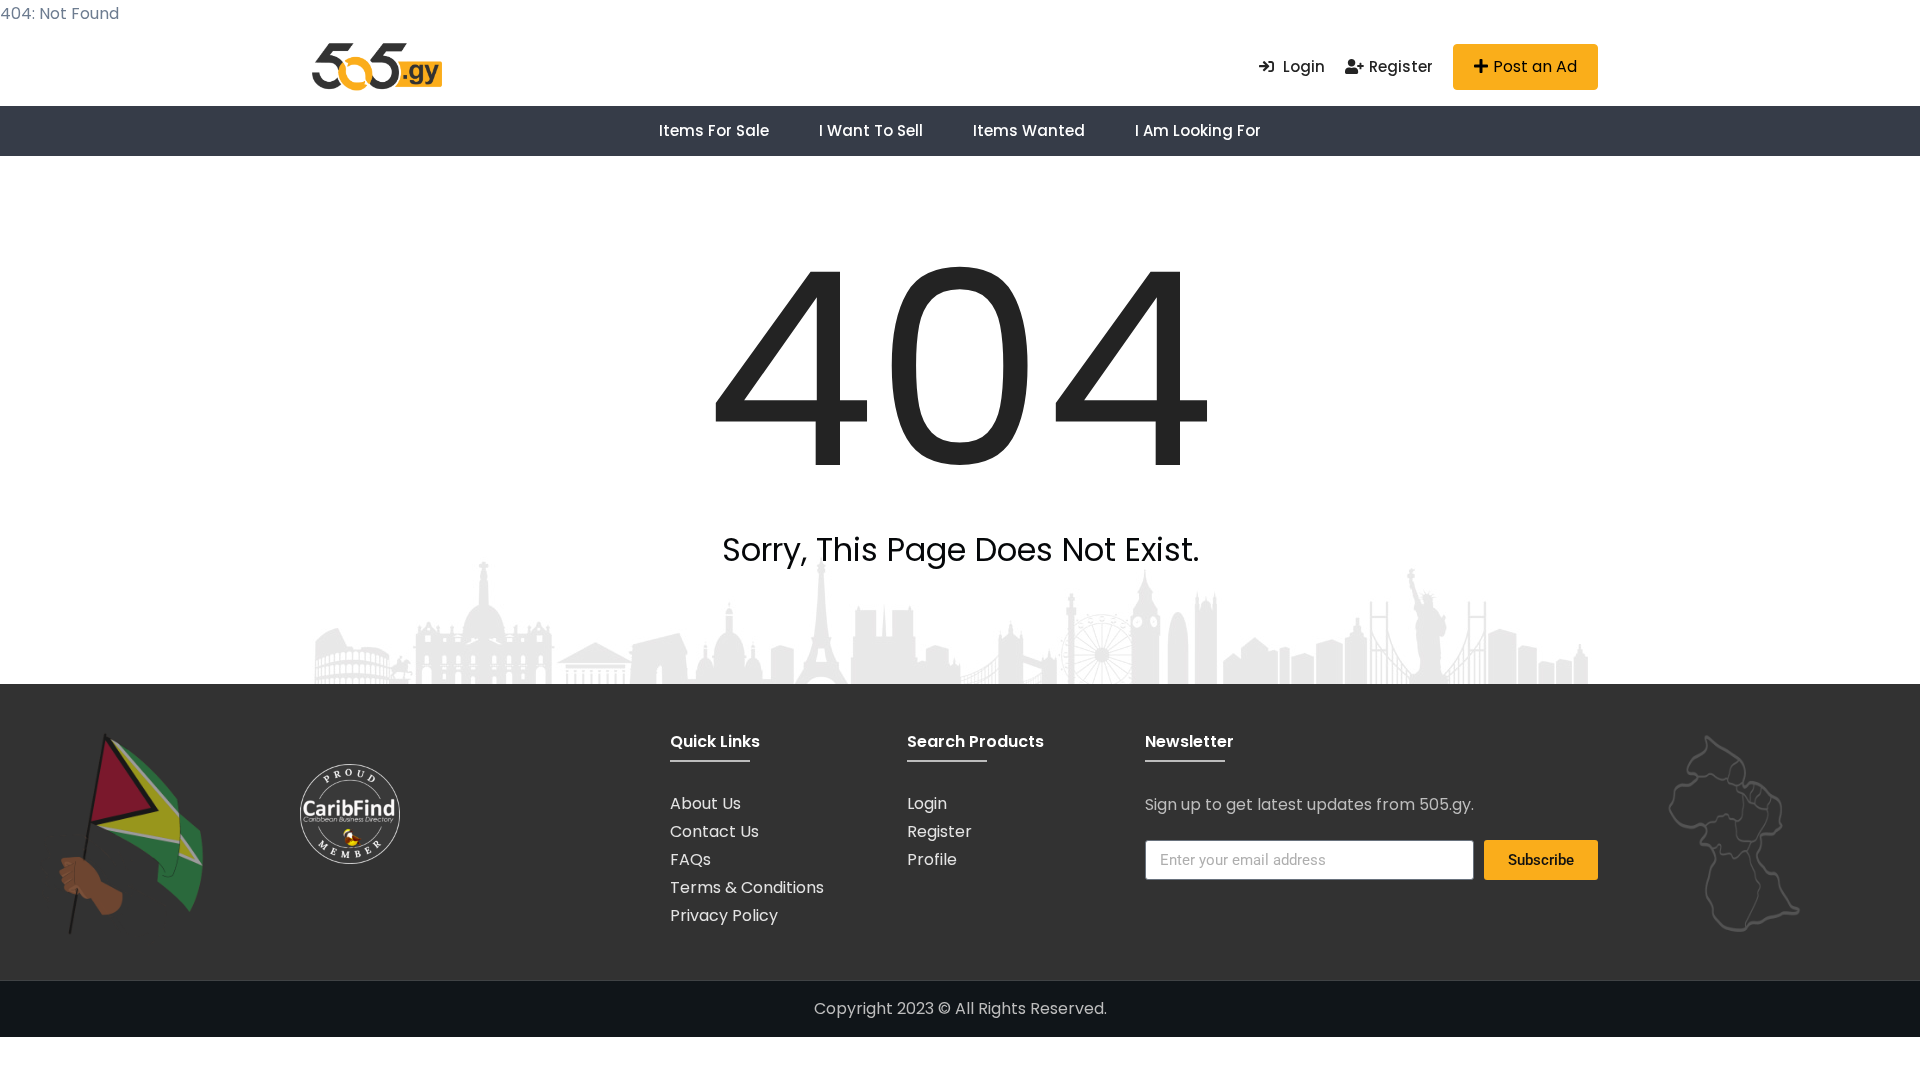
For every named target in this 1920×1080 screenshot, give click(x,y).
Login (1302, 66)
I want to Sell (871, 130)
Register (1401, 66)
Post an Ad (1535, 66)
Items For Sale (714, 130)
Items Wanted (1029, 130)
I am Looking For (1198, 130)
